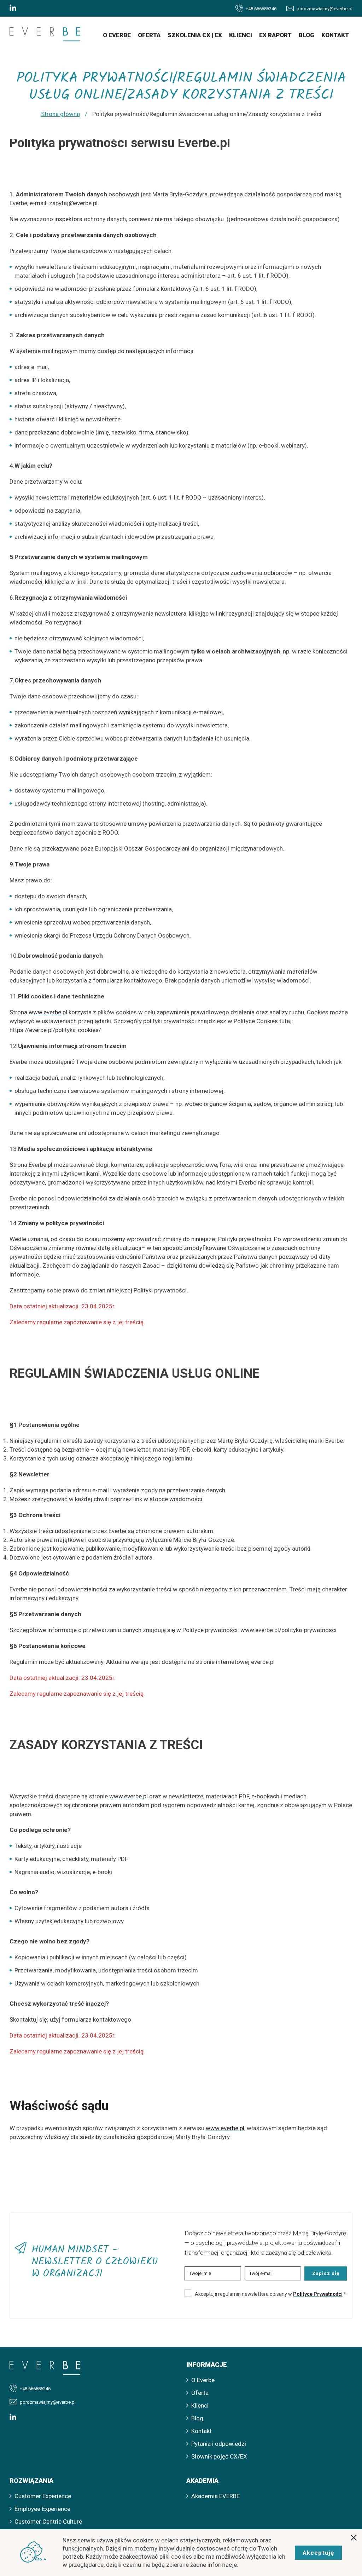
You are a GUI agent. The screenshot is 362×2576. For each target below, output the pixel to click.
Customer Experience (43, 2496)
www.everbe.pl (48, 1012)
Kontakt (335, 35)
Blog (306, 35)
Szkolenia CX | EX (195, 35)
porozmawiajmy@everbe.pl (325, 9)
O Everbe (117, 35)
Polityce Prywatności (318, 2294)
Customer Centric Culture (48, 2522)
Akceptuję (318, 2553)
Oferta (149, 35)
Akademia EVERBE (215, 2496)
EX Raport (275, 35)
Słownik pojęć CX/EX (219, 2456)
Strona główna (60, 114)
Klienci (241, 35)
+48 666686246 (261, 9)
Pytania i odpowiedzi (219, 2444)
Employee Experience (42, 2509)
